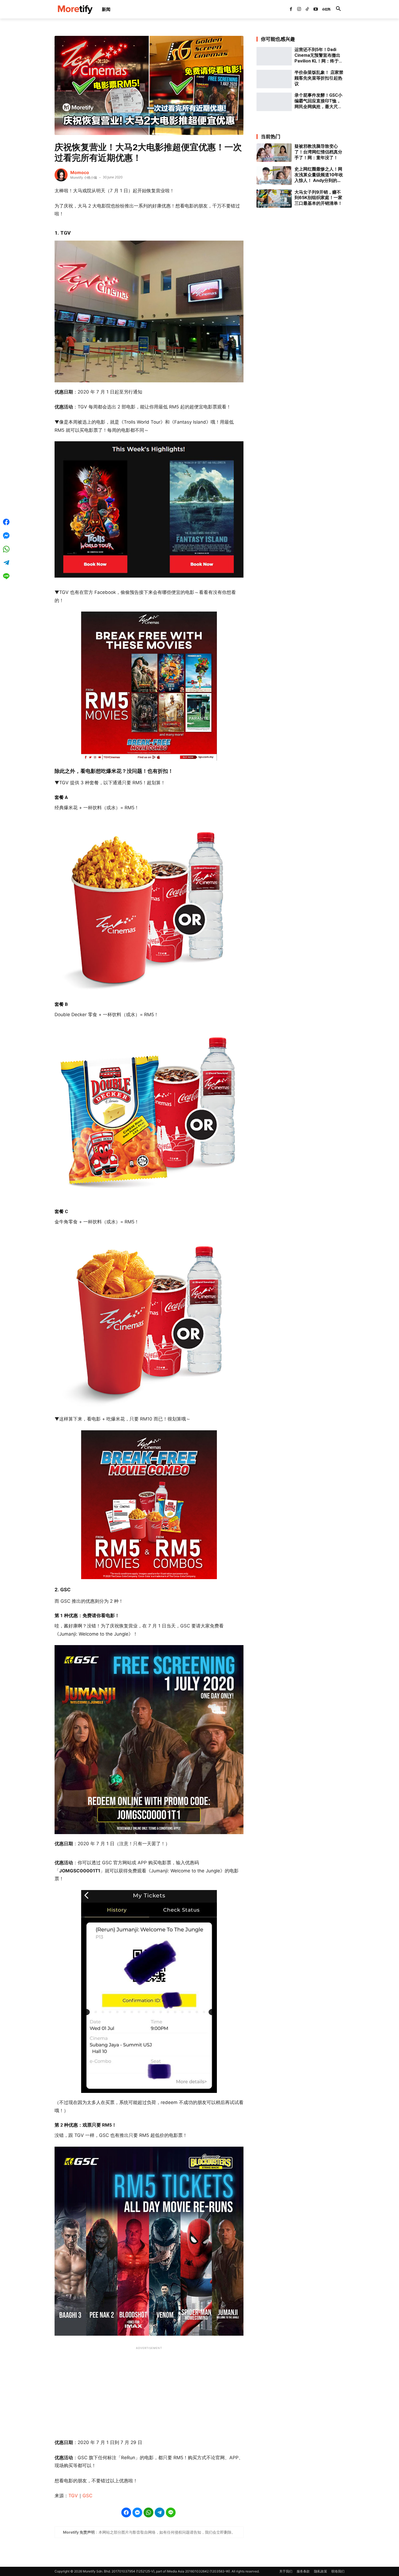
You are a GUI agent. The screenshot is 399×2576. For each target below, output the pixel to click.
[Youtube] (316, 9)
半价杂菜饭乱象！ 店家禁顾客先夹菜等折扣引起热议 (319, 78)
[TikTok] (307, 9)
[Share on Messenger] (137, 2512)
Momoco (80, 172)
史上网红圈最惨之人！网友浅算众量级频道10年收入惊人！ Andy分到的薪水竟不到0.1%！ (319, 175)
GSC (87, 2496)
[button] (338, 9)
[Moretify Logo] (75, 9)
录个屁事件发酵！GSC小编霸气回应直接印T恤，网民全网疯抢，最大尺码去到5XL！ (318, 101)
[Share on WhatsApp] (148, 2512)
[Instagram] (299, 9)
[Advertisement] (149, 2390)
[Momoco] (61, 175)
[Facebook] (291, 9)
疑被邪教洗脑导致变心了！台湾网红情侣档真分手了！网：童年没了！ (318, 152)
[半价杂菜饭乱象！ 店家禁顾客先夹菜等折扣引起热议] (274, 79)
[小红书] (324, 9)
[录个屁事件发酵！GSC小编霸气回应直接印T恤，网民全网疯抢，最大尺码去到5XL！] (274, 102)
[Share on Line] (171, 2512)
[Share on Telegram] (160, 2512)
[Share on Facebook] (126, 2512)
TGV (73, 2496)
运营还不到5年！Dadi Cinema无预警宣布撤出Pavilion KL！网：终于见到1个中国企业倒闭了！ (319, 55)
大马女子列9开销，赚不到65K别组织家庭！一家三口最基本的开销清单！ (318, 198)
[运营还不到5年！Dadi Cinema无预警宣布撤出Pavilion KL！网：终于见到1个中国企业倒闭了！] (274, 56)
